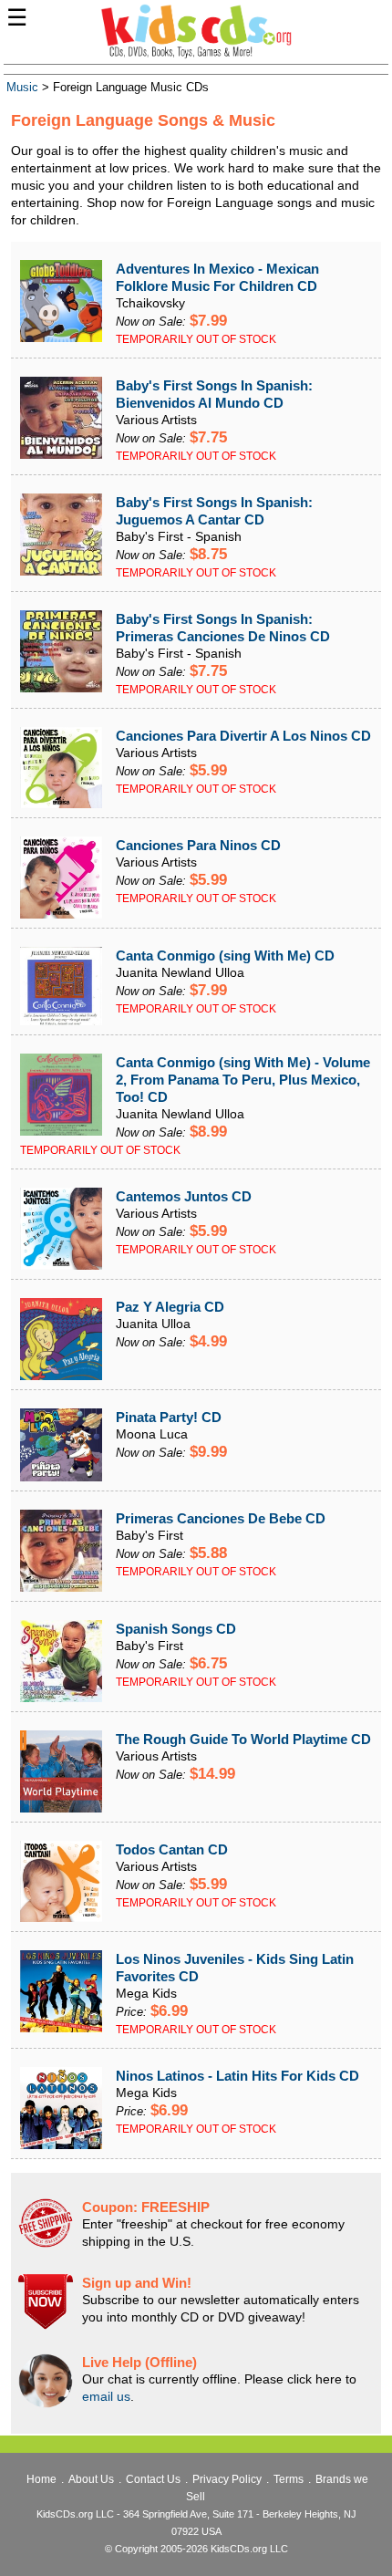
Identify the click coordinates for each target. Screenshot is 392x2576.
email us (106, 2396)
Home (41, 2479)
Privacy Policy (227, 2479)
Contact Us (153, 2479)
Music (22, 88)
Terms (289, 2479)
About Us (91, 2479)
